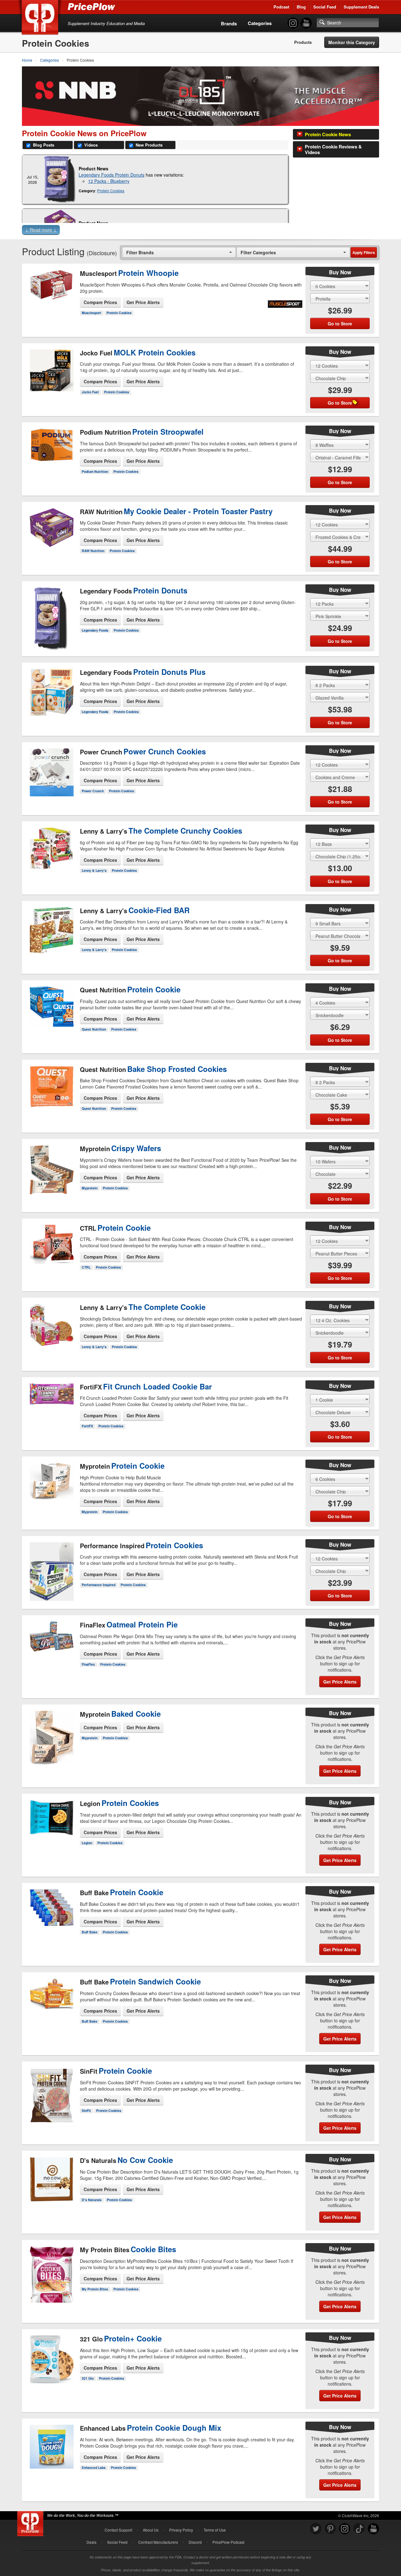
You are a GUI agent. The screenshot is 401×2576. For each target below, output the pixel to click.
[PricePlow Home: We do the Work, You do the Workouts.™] (41, 18)
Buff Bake (90, 1932)
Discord (195, 2542)
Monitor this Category (352, 42)
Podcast (281, 7)
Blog (301, 7)
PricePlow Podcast (228, 2542)
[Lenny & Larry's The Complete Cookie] (51, 1326)
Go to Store (51, 320)
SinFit (86, 2110)
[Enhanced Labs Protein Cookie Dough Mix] (51, 2455)
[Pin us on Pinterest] (330, 2529)
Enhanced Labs (94, 2467)
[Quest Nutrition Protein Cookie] (51, 1009)
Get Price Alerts (143, 302)
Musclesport (91, 313)
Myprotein (90, 1188)
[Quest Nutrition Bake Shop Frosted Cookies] (51, 1091)
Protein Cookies (111, 191)
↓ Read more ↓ (41, 230)
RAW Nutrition (93, 551)
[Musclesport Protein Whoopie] (51, 292)
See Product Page (51, 307)
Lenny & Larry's (94, 870)
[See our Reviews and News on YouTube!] (373, 2529)
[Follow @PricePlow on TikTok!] (359, 2529)
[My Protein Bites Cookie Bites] (51, 2275)
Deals (91, 2542)
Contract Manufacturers (158, 2542)
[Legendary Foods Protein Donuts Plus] (51, 691)
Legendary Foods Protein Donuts (112, 175)
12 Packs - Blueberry (109, 181)
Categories (260, 23)
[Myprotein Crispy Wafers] (51, 1167)
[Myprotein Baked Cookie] (51, 1738)
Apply (364, 252)
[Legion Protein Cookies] (51, 1828)
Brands (229, 23)
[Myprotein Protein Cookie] (51, 1485)
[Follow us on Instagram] (345, 2529)
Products (303, 42)
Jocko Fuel (90, 392)
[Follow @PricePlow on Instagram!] (293, 23)
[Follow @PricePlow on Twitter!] (316, 2529)
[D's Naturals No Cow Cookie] (51, 2185)
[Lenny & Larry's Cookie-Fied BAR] (51, 929)
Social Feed (325, 7)
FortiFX (87, 1426)
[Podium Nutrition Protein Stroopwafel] (51, 451)
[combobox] (179, 252)
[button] (200, 231)
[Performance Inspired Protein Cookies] (51, 1569)
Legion (87, 1843)
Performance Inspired (99, 1585)
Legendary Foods (95, 630)
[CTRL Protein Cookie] (51, 1244)
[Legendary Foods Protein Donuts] (60, 179)
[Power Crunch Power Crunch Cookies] (51, 770)
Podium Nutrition (95, 471)
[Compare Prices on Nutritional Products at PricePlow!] (31, 2522)
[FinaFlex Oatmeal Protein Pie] (51, 1649)
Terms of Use (215, 2530)
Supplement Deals (361, 7)
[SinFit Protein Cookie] (51, 2092)
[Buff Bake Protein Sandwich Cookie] (51, 2006)
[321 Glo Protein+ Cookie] (51, 2363)
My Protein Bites (95, 2289)
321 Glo (88, 2378)
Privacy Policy (181, 2530)
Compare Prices (100, 302)
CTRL (86, 1267)
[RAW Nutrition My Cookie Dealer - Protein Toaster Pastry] (51, 536)
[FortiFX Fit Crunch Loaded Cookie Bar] (51, 1405)
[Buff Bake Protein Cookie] (51, 1917)
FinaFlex (88, 1664)
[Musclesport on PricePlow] (285, 303)
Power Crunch (93, 791)
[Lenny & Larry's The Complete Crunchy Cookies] (51, 853)
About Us (151, 2530)
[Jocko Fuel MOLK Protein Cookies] (51, 371)
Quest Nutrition (94, 1029)
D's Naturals (92, 2200)
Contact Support (118, 2530)
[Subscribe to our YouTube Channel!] (306, 23)
